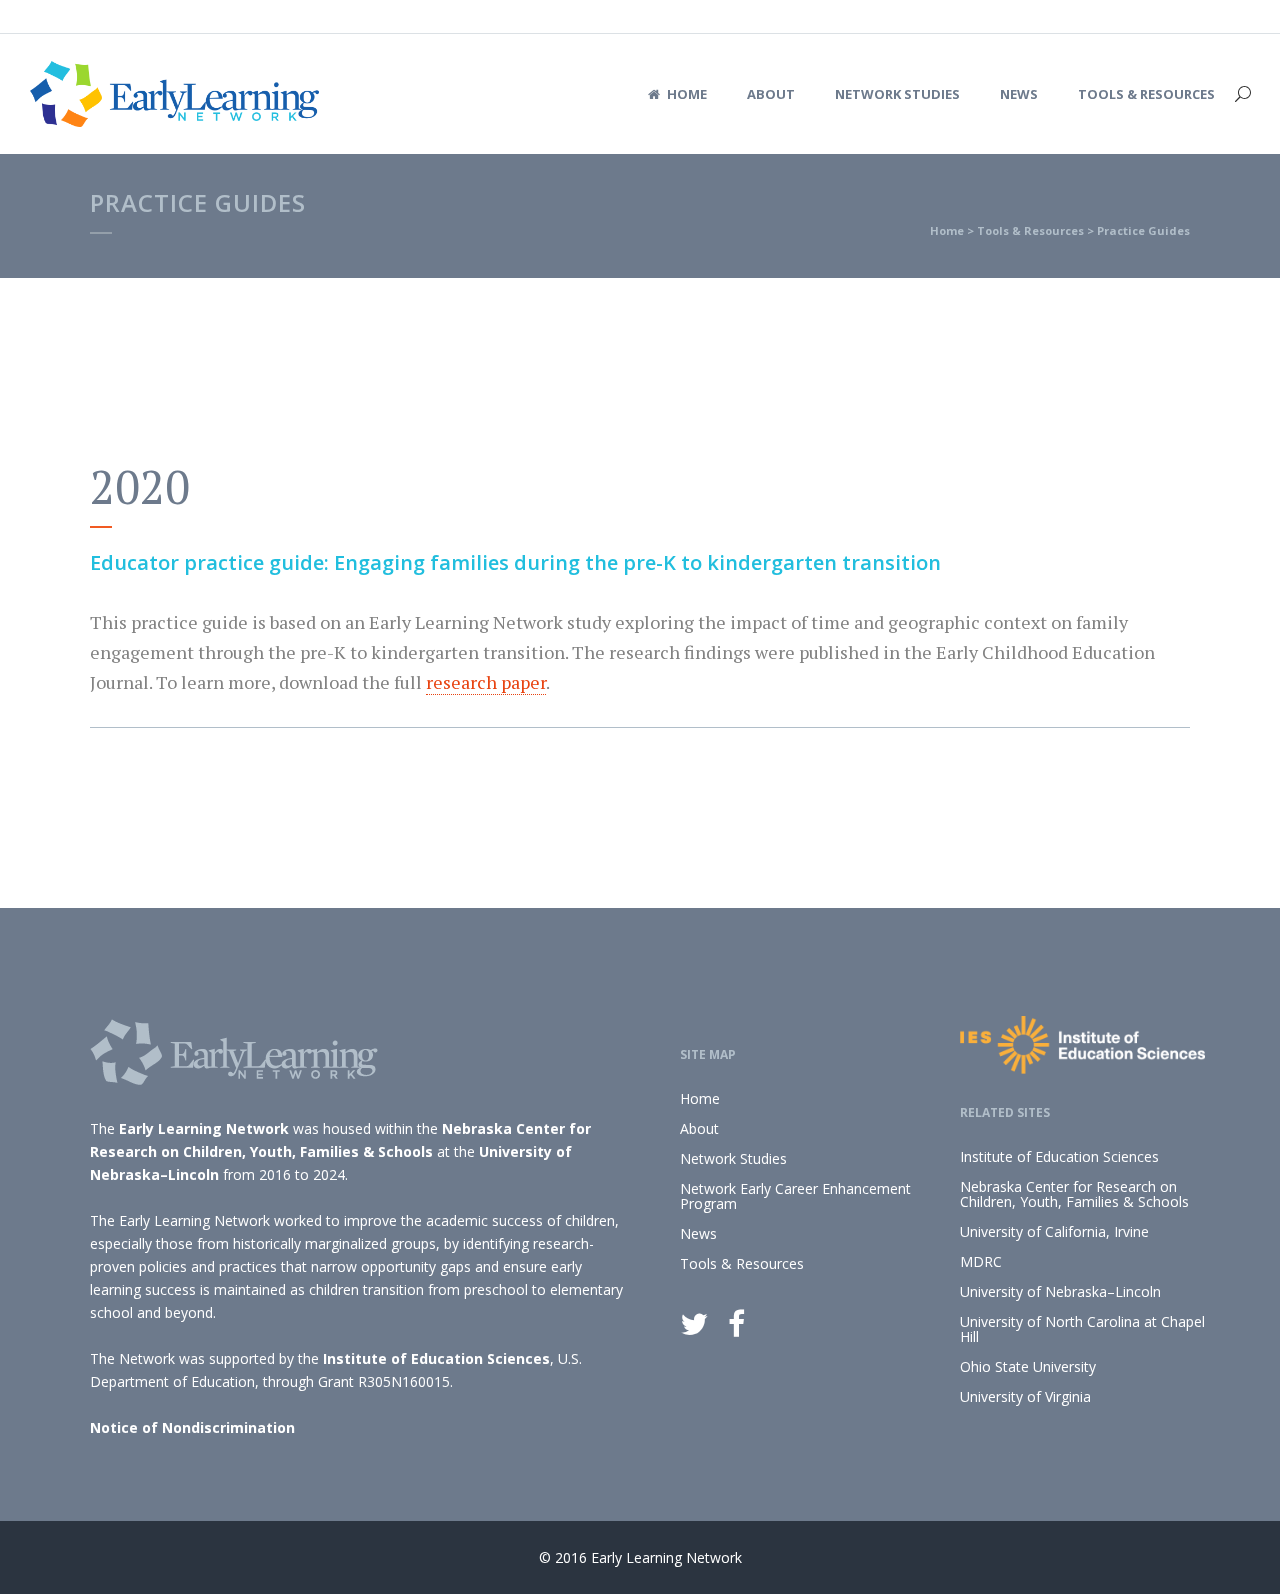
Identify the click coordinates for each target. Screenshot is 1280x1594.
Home (947, 230)
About (699, 1128)
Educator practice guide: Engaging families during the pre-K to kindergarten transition (515, 562)
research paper (486, 682)
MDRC (981, 1261)
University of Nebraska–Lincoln (1060, 1291)
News (698, 1233)
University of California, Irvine (1054, 1231)
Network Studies (733, 1158)
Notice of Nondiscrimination (192, 1427)
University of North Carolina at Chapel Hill (1082, 1329)
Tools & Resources (1030, 230)
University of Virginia (1025, 1396)
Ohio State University (1028, 1366)
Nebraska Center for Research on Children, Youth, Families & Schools (1074, 1194)
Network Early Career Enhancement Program (795, 1196)
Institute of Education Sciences (436, 1358)
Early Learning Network (204, 1128)
